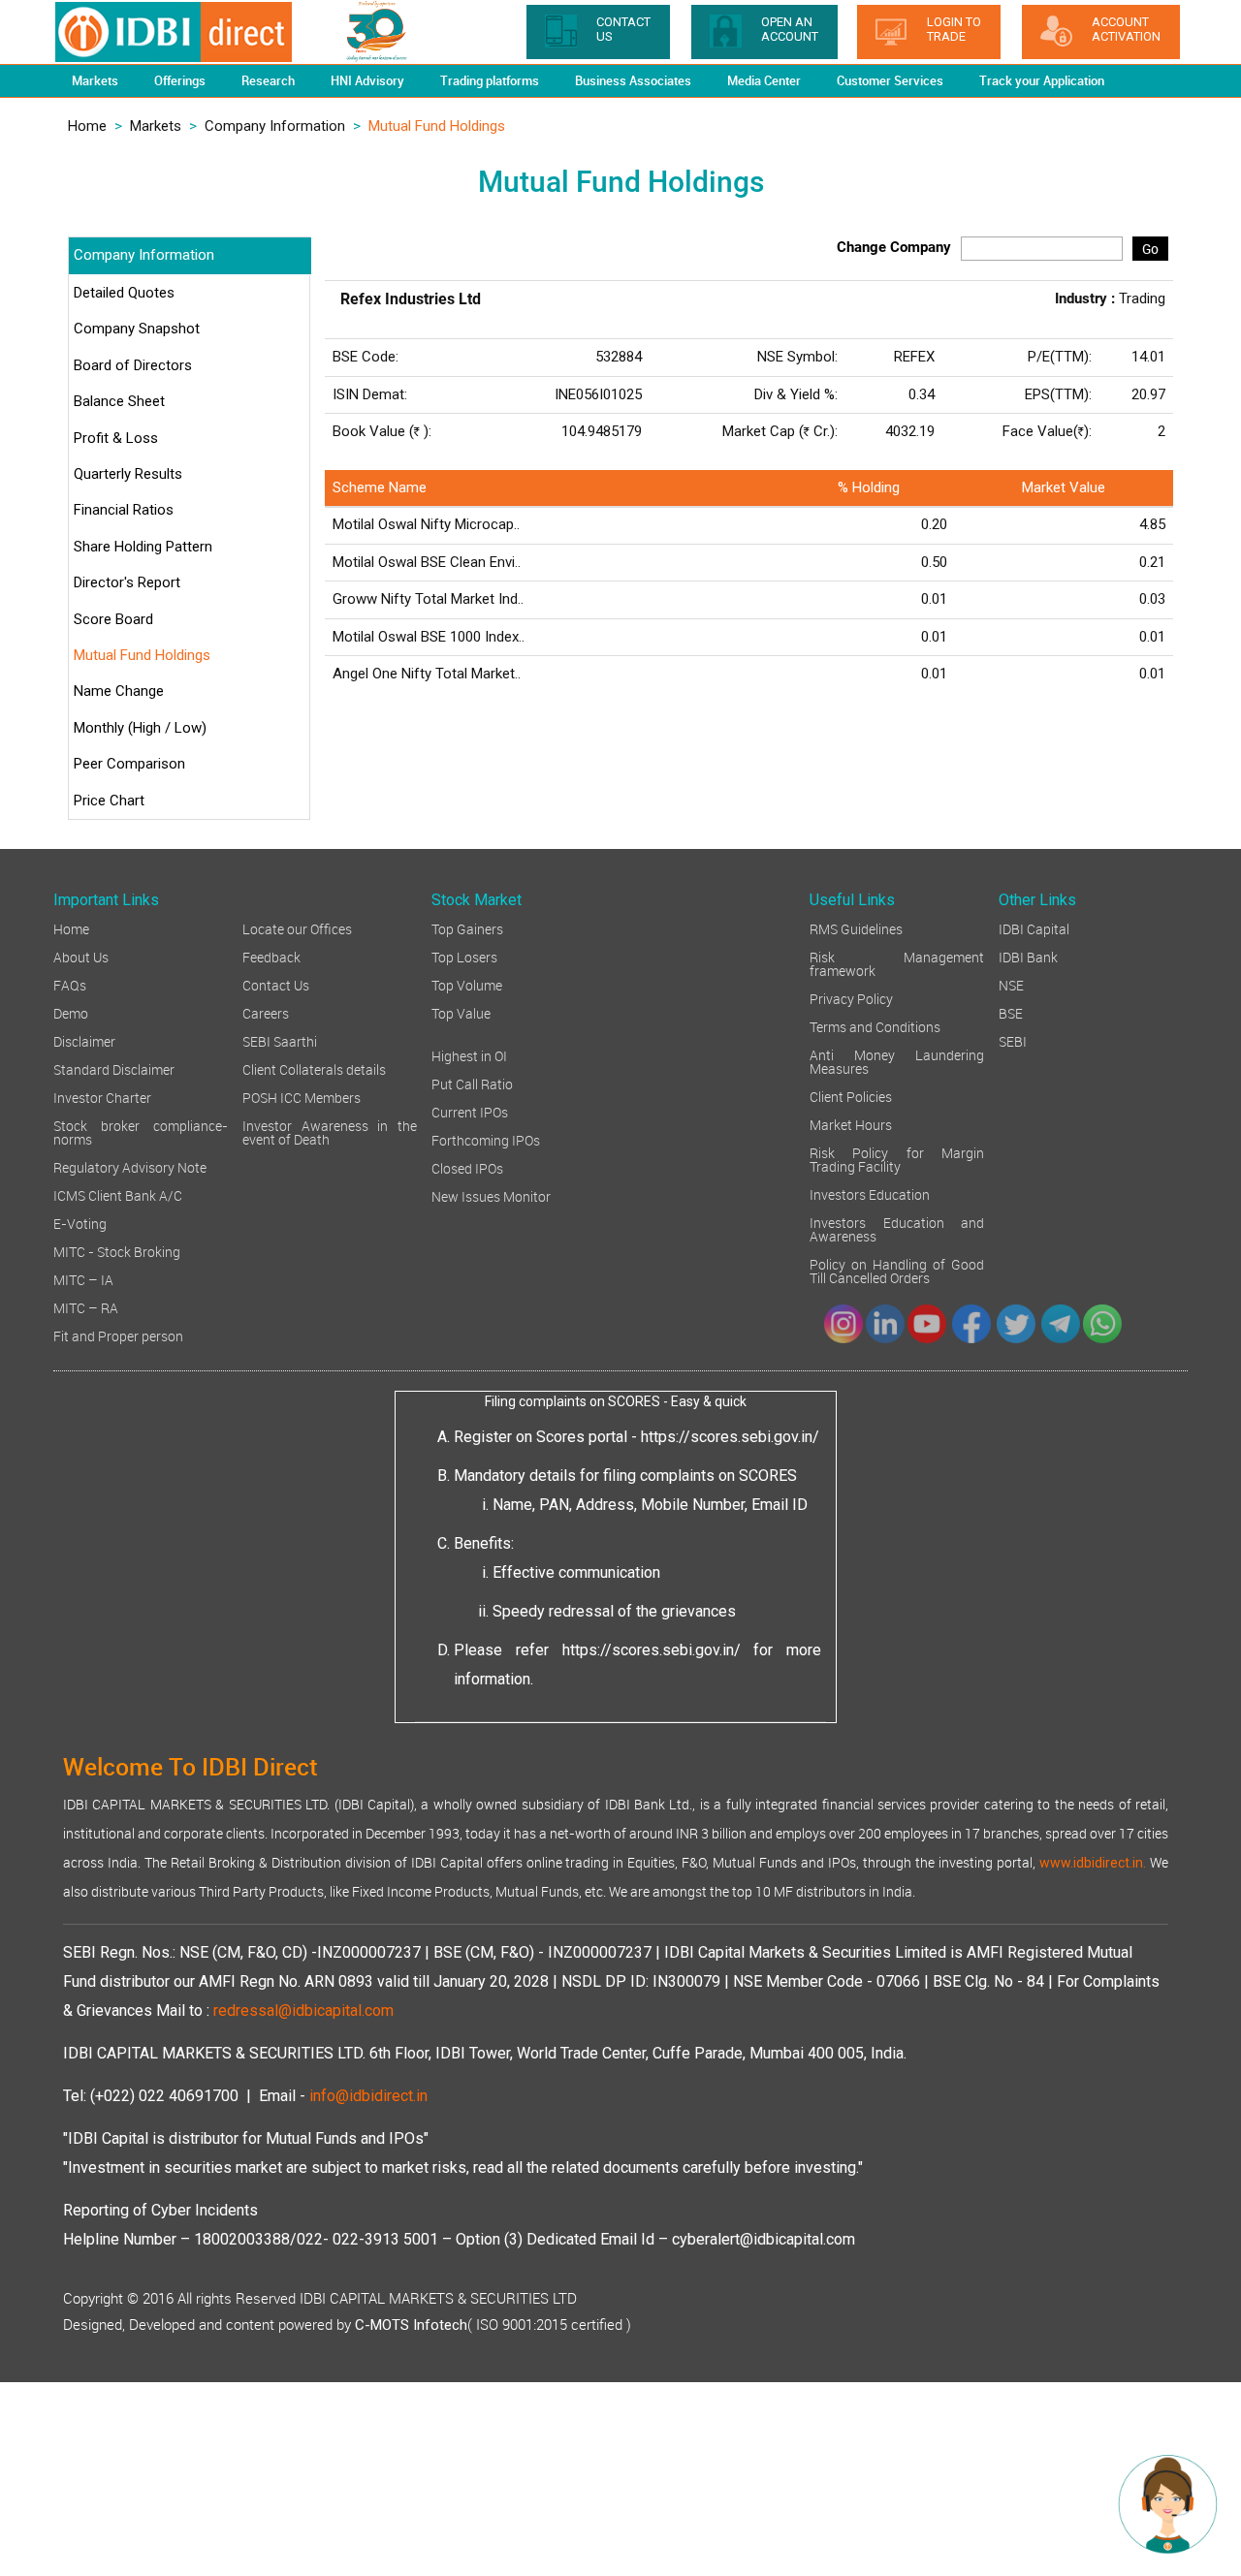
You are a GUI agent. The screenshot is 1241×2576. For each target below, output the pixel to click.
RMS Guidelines (856, 928)
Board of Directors (133, 365)
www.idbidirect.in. (1093, 1863)
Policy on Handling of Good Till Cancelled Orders (897, 1270)
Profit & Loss (116, 438)
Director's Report (127, 582)
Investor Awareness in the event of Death (330, 1131)
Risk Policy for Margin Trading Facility (897, 1159)
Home (87, 126)
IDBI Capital (1034, 928)
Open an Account (790, 29)
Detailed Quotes (124, 293)
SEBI (1013, 1040)
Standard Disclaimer (114, 1068)
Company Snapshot (137, 329)
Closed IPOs (467, 1167)
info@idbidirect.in (368, 2096)
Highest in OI (469, 1055)
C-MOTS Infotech (411, 2325)
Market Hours (851, 1124)
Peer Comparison (129, 764)
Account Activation (1126, 29)
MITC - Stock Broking (117, 1251)
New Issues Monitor (491, 1195)
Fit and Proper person (118, 1335)
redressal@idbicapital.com (303, 2011)
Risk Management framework (897, 963)
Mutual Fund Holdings (142, 655)
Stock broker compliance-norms (141, 1131)
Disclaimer (84, 1040)
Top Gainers (467, 928)
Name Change (119, 691)
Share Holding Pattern (143, 547)
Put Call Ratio (472, 1083)
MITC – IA (83, 1279)
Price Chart (109, 801)
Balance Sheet (119, 401)
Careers (266, 1012)
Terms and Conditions (875, 1026)
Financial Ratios (124, 510)
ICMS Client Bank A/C (118, 1194)
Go (1150, 249)
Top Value (461, 1012)
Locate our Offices (297, 928)
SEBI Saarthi (280, 1040)
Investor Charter (102, 1097)
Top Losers (464, 956)
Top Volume (467, 984)
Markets (156, 126)
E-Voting (80, 1223)
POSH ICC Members (302, 1097)
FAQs (70, 984)
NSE (1011, 984)
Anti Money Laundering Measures (897, 1061)
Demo (71, 1012)
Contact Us (276, 984)
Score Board (113, 619)
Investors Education (870, 1194)
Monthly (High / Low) (140, 728)
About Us (81, 956)
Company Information (275, 126)
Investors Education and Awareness (897, 1228)
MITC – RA (86, 1307)
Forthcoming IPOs (486, 1139)
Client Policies (851, 1096)
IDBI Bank (1028, 956)
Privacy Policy (851, 998)
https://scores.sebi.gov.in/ (730, 1437)
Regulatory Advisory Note (130, 1166)
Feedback (271, 956)
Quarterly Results (128, 474)
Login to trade (954, 29)
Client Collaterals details (314, 1068)
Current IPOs (470, 1111)
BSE (1011, 1012)
